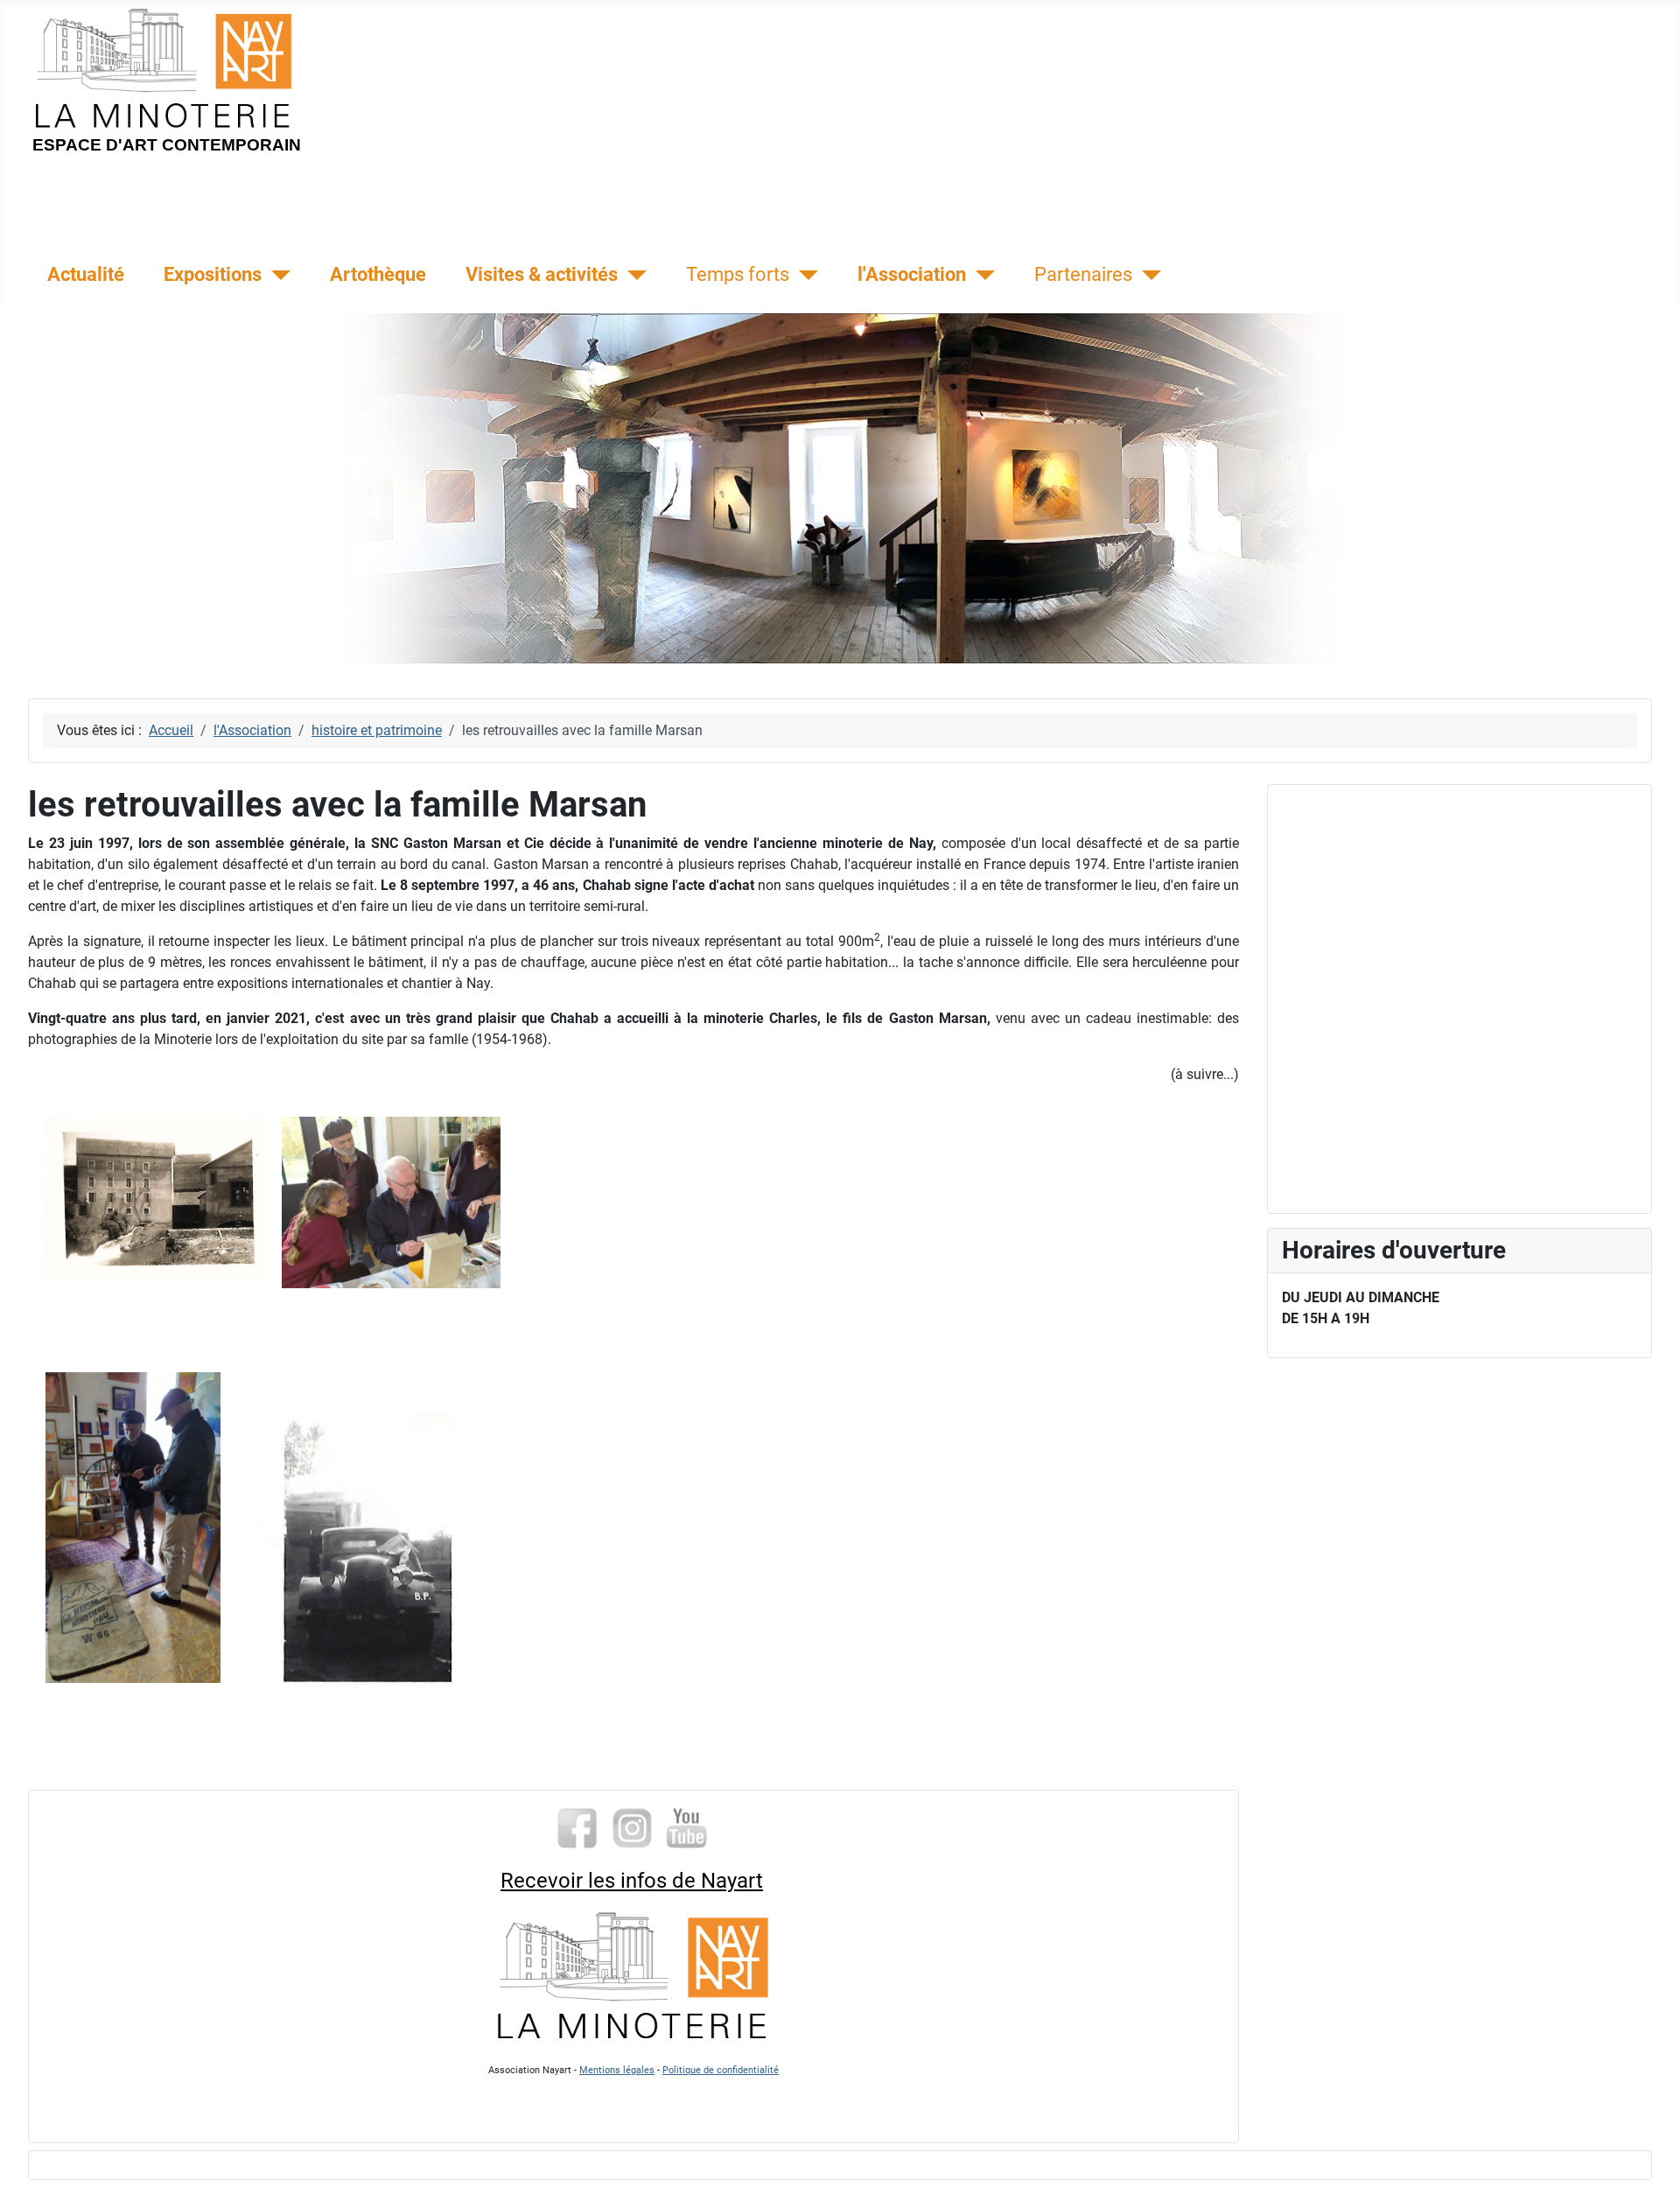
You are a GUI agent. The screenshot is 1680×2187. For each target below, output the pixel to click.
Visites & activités (542, 274)
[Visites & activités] (632, 275)
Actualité (86, 274)
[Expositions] (276, 275)
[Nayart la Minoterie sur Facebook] (577, 1827)
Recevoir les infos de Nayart (632, 1881)
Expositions (213, 274)
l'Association (912, 274)
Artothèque (378, 274)
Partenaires (1083, 274)
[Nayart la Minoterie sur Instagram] (632, 1827)
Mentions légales (617, 2070)
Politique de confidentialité (721, 2070)
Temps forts (738, 274)
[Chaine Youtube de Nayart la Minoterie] (687, 1827)
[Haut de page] (1649, 2155)
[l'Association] (980, 275)
